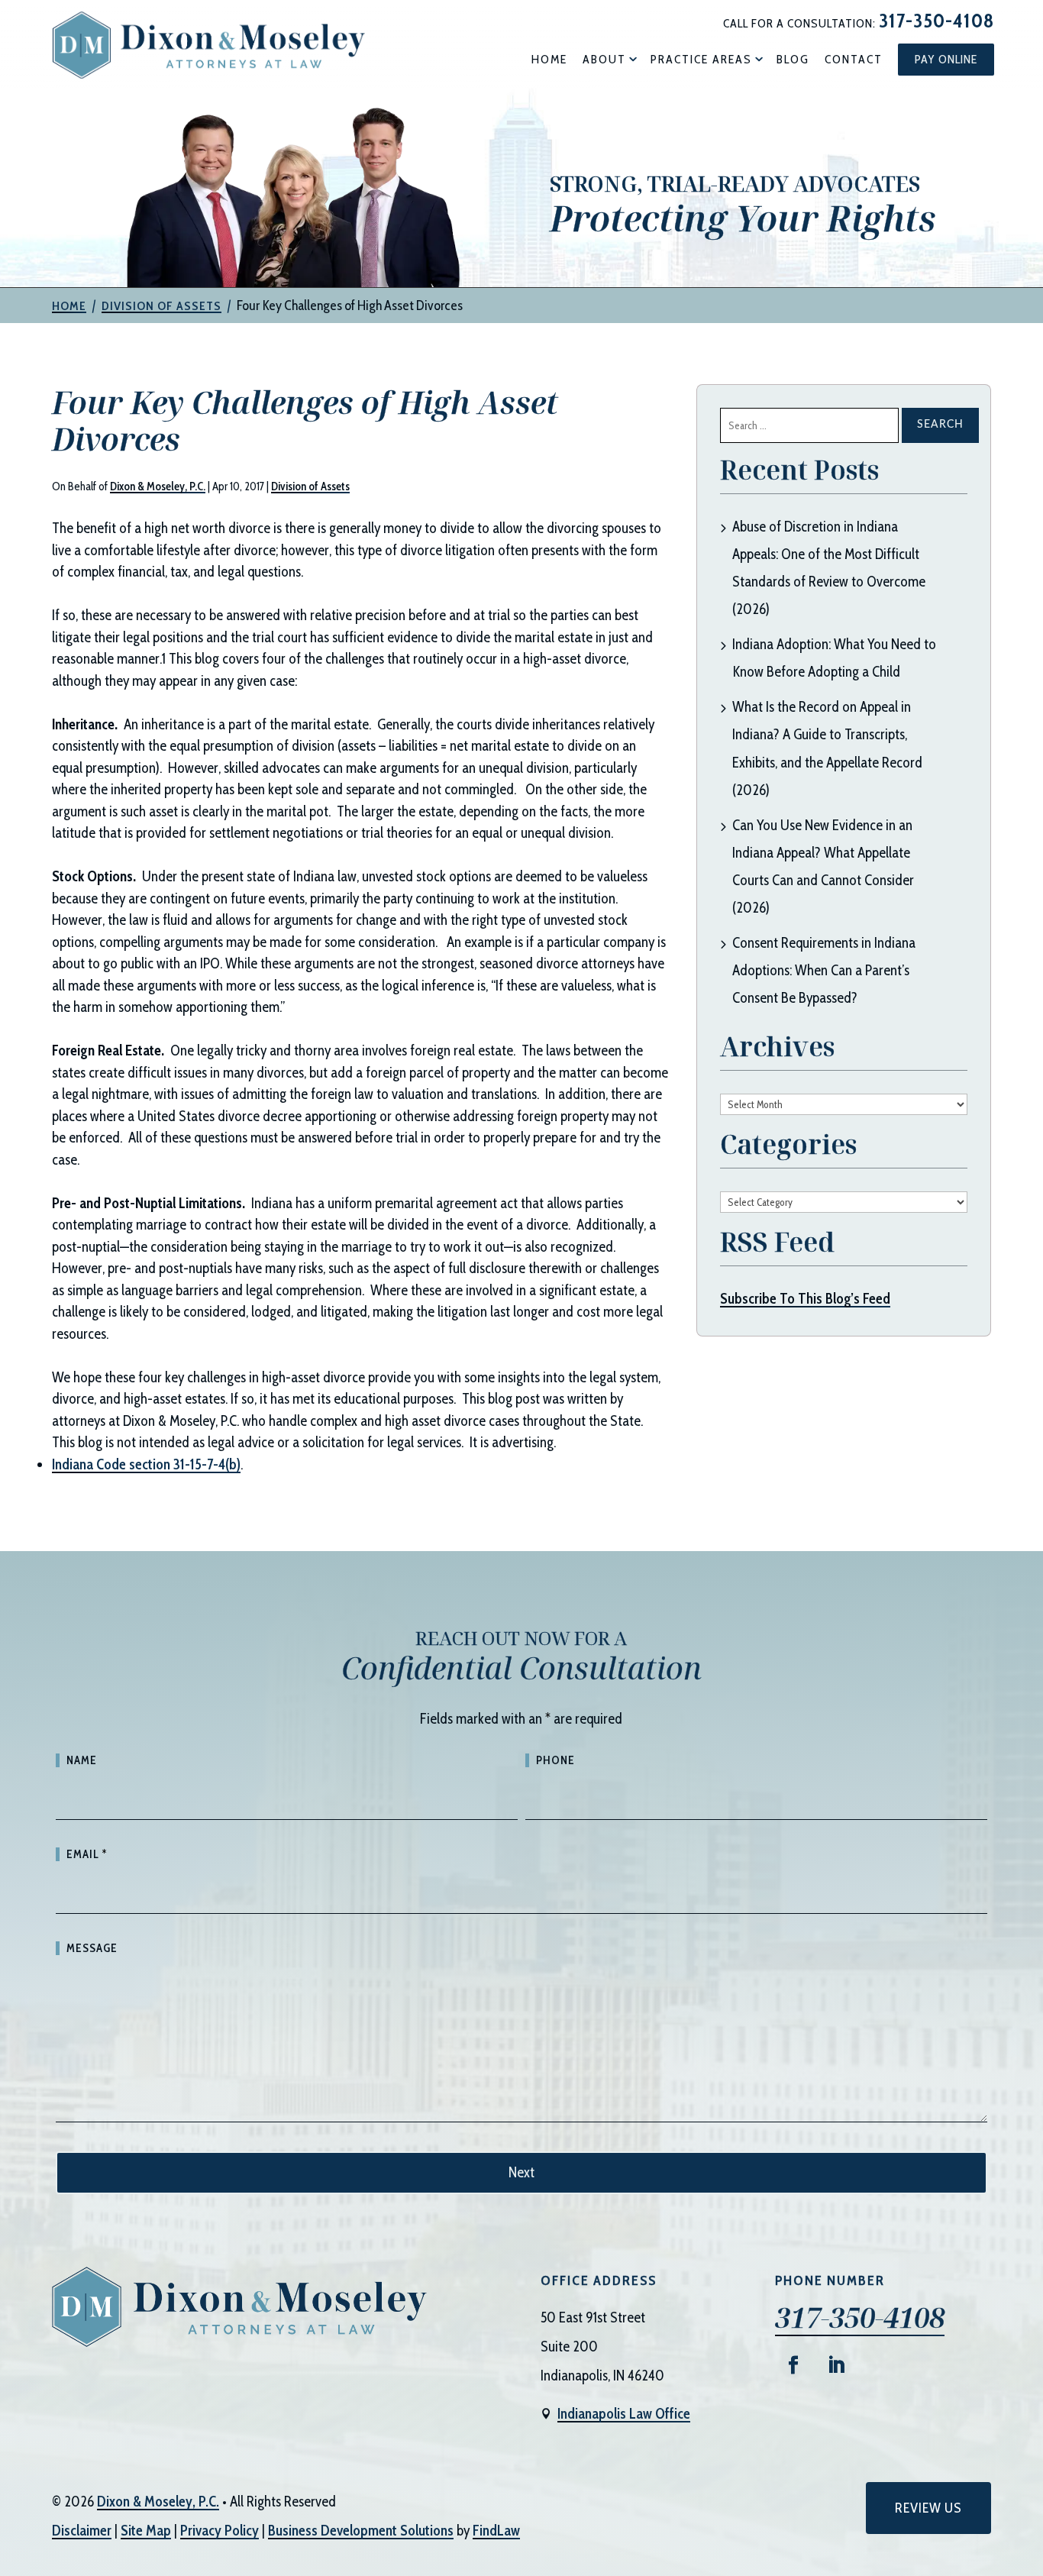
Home (549, 59)
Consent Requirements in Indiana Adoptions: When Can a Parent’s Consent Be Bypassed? (824, 970)
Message (92, 1948)
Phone (555, 1760)
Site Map (146, 2531)
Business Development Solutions (361, 2531)
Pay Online (946, 59)
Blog (793, 59)
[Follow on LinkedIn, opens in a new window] (836, 2365)
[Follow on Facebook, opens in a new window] (793, 2365)
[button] (1028, 2465)
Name (82, 1760)
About (604, 59)
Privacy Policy (220, 2531)
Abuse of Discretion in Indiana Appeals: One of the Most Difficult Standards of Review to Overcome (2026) (829, 568)
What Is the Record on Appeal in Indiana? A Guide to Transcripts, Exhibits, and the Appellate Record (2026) (827, 748)
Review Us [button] (928, 2508)
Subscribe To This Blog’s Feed (805, 1299)
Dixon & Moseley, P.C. (158, 486)
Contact (854, 59)
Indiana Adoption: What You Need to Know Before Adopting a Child (834, 658)
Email (87, 1854)
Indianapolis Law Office (624, 2414)
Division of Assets (310, 486)
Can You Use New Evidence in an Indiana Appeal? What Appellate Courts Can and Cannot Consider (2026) (823, 866)
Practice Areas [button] (701, 59)
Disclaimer (82, 2531)
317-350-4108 (936, 21)
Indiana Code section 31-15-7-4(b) (146, 1464)
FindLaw (496, 2531)
